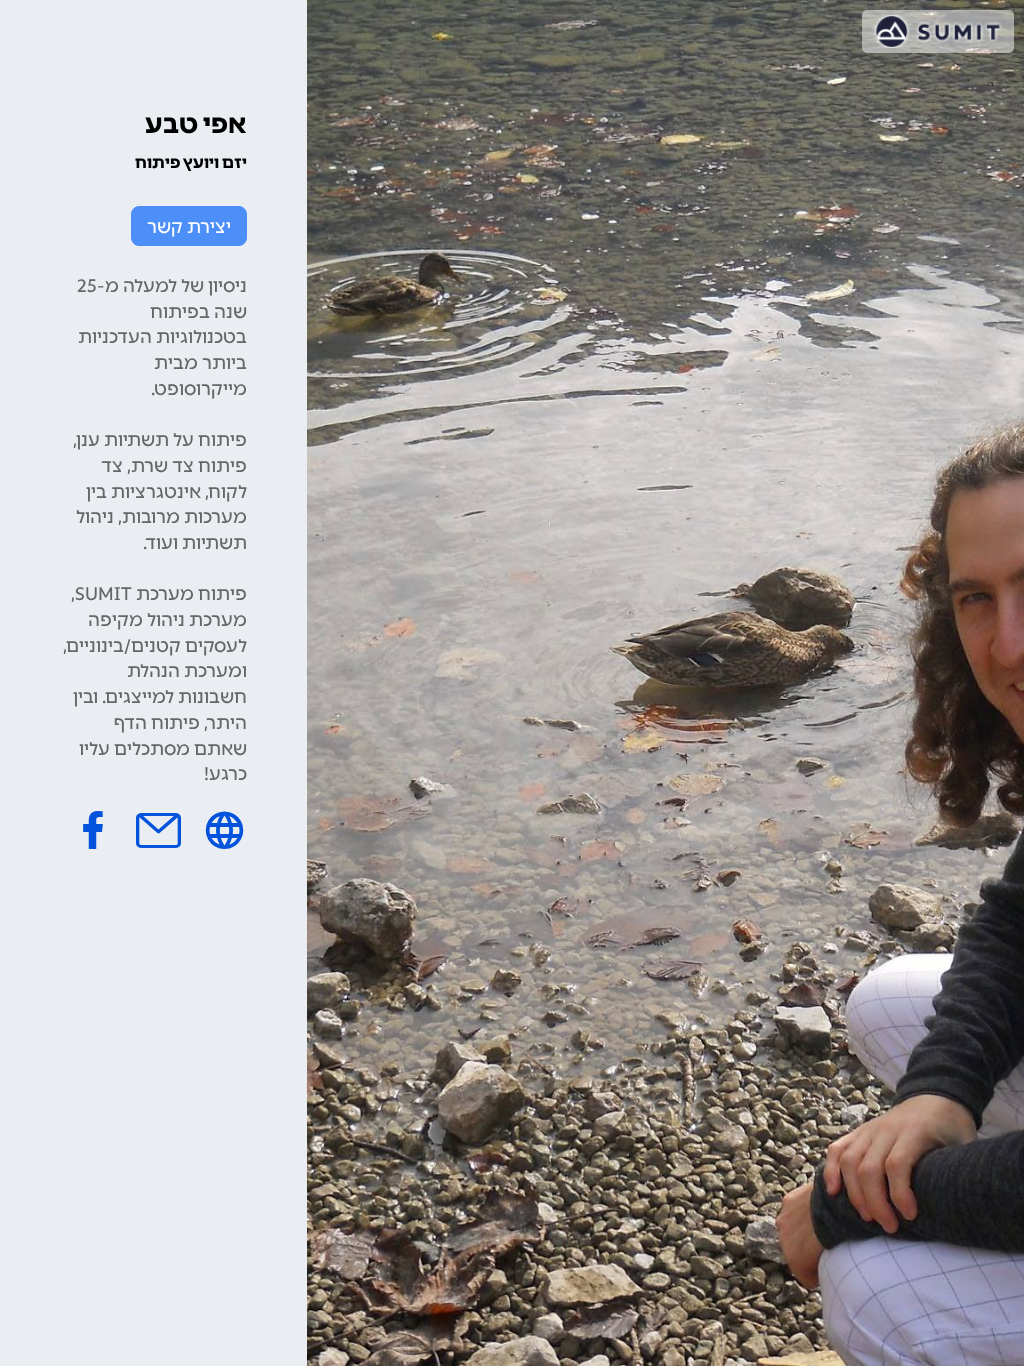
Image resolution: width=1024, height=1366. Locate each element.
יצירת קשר (189, 227)
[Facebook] (92, 830)
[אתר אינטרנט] (224, 830)
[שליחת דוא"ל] (158, 830)
